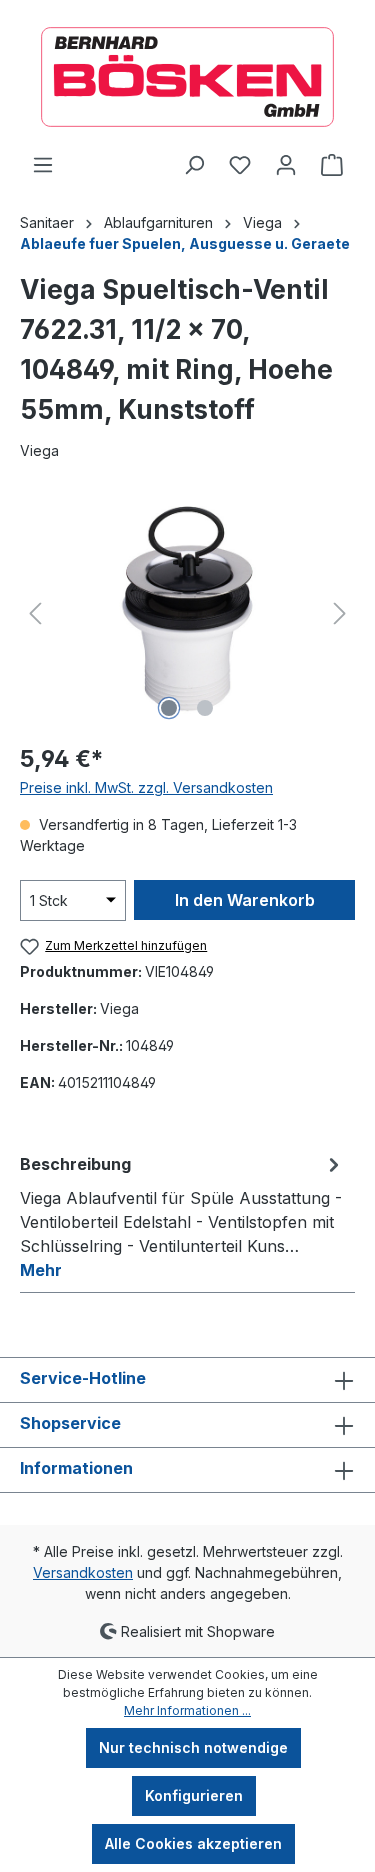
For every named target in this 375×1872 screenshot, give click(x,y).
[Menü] (43, 165)
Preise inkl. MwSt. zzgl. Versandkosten (146, 787)
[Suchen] (194, 165)
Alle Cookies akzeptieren (193, 1843)
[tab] (182, 1216)
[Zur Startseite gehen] (187, 77)
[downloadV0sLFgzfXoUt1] (188, 614)
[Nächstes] (340, 613)
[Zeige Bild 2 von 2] (205, 708)
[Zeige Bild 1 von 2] (169, 708)
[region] (187, 613)
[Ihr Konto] (286, 165)
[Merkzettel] (240, 165)
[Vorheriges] (35, 613)
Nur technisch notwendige (193, 1747)
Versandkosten (83, 1572)
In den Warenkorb (245, 900)
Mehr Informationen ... (187, 1710)
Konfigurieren (194, 1795)
